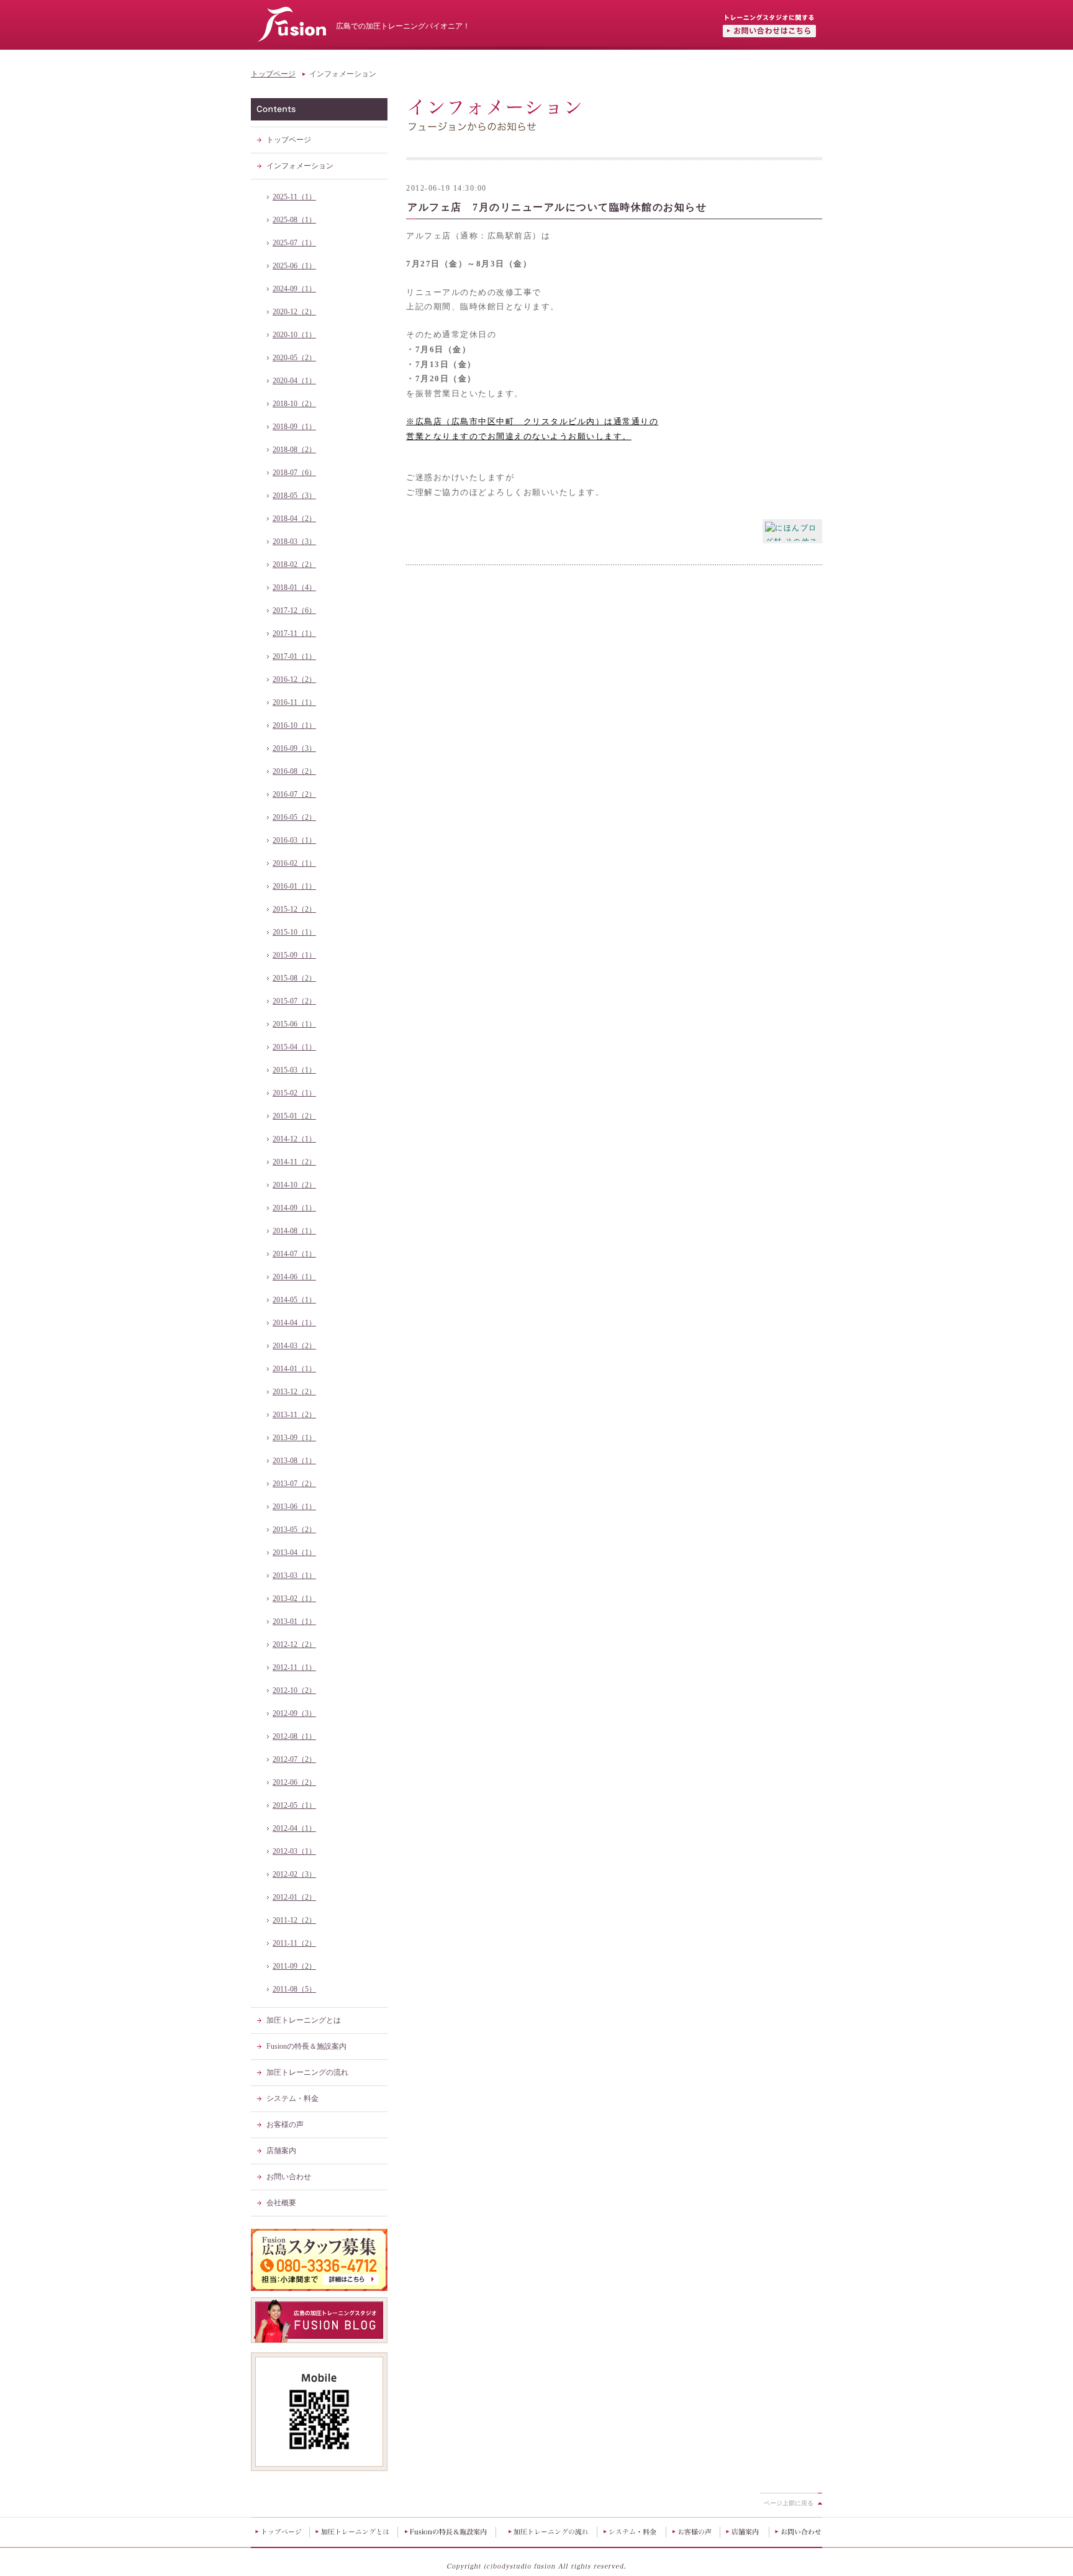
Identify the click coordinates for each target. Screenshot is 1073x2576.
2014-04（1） (294, 1323)
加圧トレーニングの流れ (307, 2072)
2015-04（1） (294, 1047)
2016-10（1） (294, 725)
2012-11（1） (294, 1667)
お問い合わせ (289, 2177)
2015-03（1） (294, 1070)
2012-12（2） (294, 1644)
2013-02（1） (294, 1599)
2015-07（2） (294, 1001)
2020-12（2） (294, 312)
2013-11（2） (294, 1415)
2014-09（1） (294, 1208)
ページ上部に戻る (789, 2503)
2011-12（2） (294, 1920)
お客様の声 (285, 2125)
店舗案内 (281, 2151)
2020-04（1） (294, 381)
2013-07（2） (294, 1484)
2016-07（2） (294, 794)
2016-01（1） (294, 886)
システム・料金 (292, 2098)
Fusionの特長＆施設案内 (306, 2046)
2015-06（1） (294, 1024)
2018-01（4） (294, 587)
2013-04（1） (294, 1553)
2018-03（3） (294, 542)
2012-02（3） (294, 1874)
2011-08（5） (294, 1989)
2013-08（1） (294, 1461)
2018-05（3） (294, 496)
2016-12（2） (294, 679)
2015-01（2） (294, 1116)
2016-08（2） (294, 771)
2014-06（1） (294, 1277)
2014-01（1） (294, 1369)
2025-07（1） (294, 243)
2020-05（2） (294, 358)
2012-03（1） (294, 1851)
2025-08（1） (294, 220)
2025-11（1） (294, 197)
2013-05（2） (294, 1530)
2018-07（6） (294, 473)
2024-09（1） (294, 289)
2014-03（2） (294, 1346)
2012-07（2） (294, 1759)
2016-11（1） (294, 702)
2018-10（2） (294, 404)
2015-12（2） (294, 909)
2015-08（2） (294, 978)
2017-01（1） (294, 656)
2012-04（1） (294, 1828)
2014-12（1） (294, 1139)
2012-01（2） (294, 1897)
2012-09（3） (294, 1713)
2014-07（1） (294, 1254)
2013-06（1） (294, 1507)
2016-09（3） (294, 748)
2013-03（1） (294, 1576)
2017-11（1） (294, 633)
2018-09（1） (294, 427)
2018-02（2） (294, 565)
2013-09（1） (294, 1438)
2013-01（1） (294, 1621)
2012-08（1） (294, 1736)
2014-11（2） (294, 1162)
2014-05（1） (294, 1300)
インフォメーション (300, 166)
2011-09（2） (294, 1966)
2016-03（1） (294, 840)
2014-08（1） (294, 1231)
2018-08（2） (294, 450)
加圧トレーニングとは (304, 2020)
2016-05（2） (294, 817)
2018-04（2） (294, 519)
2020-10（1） (294, 335)
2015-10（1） (294, 932)
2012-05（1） (294, 1805)
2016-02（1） (294, 863)
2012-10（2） (294, 1690)
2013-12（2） (294, 1392)
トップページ (273, 74)
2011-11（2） (294, 1943)
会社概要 (281, 2203)
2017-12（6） (294, 610)
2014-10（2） (294, 1185)
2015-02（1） (294, 1093)
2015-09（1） (294, 955)
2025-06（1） (294, 266)
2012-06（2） (294, 1782)
